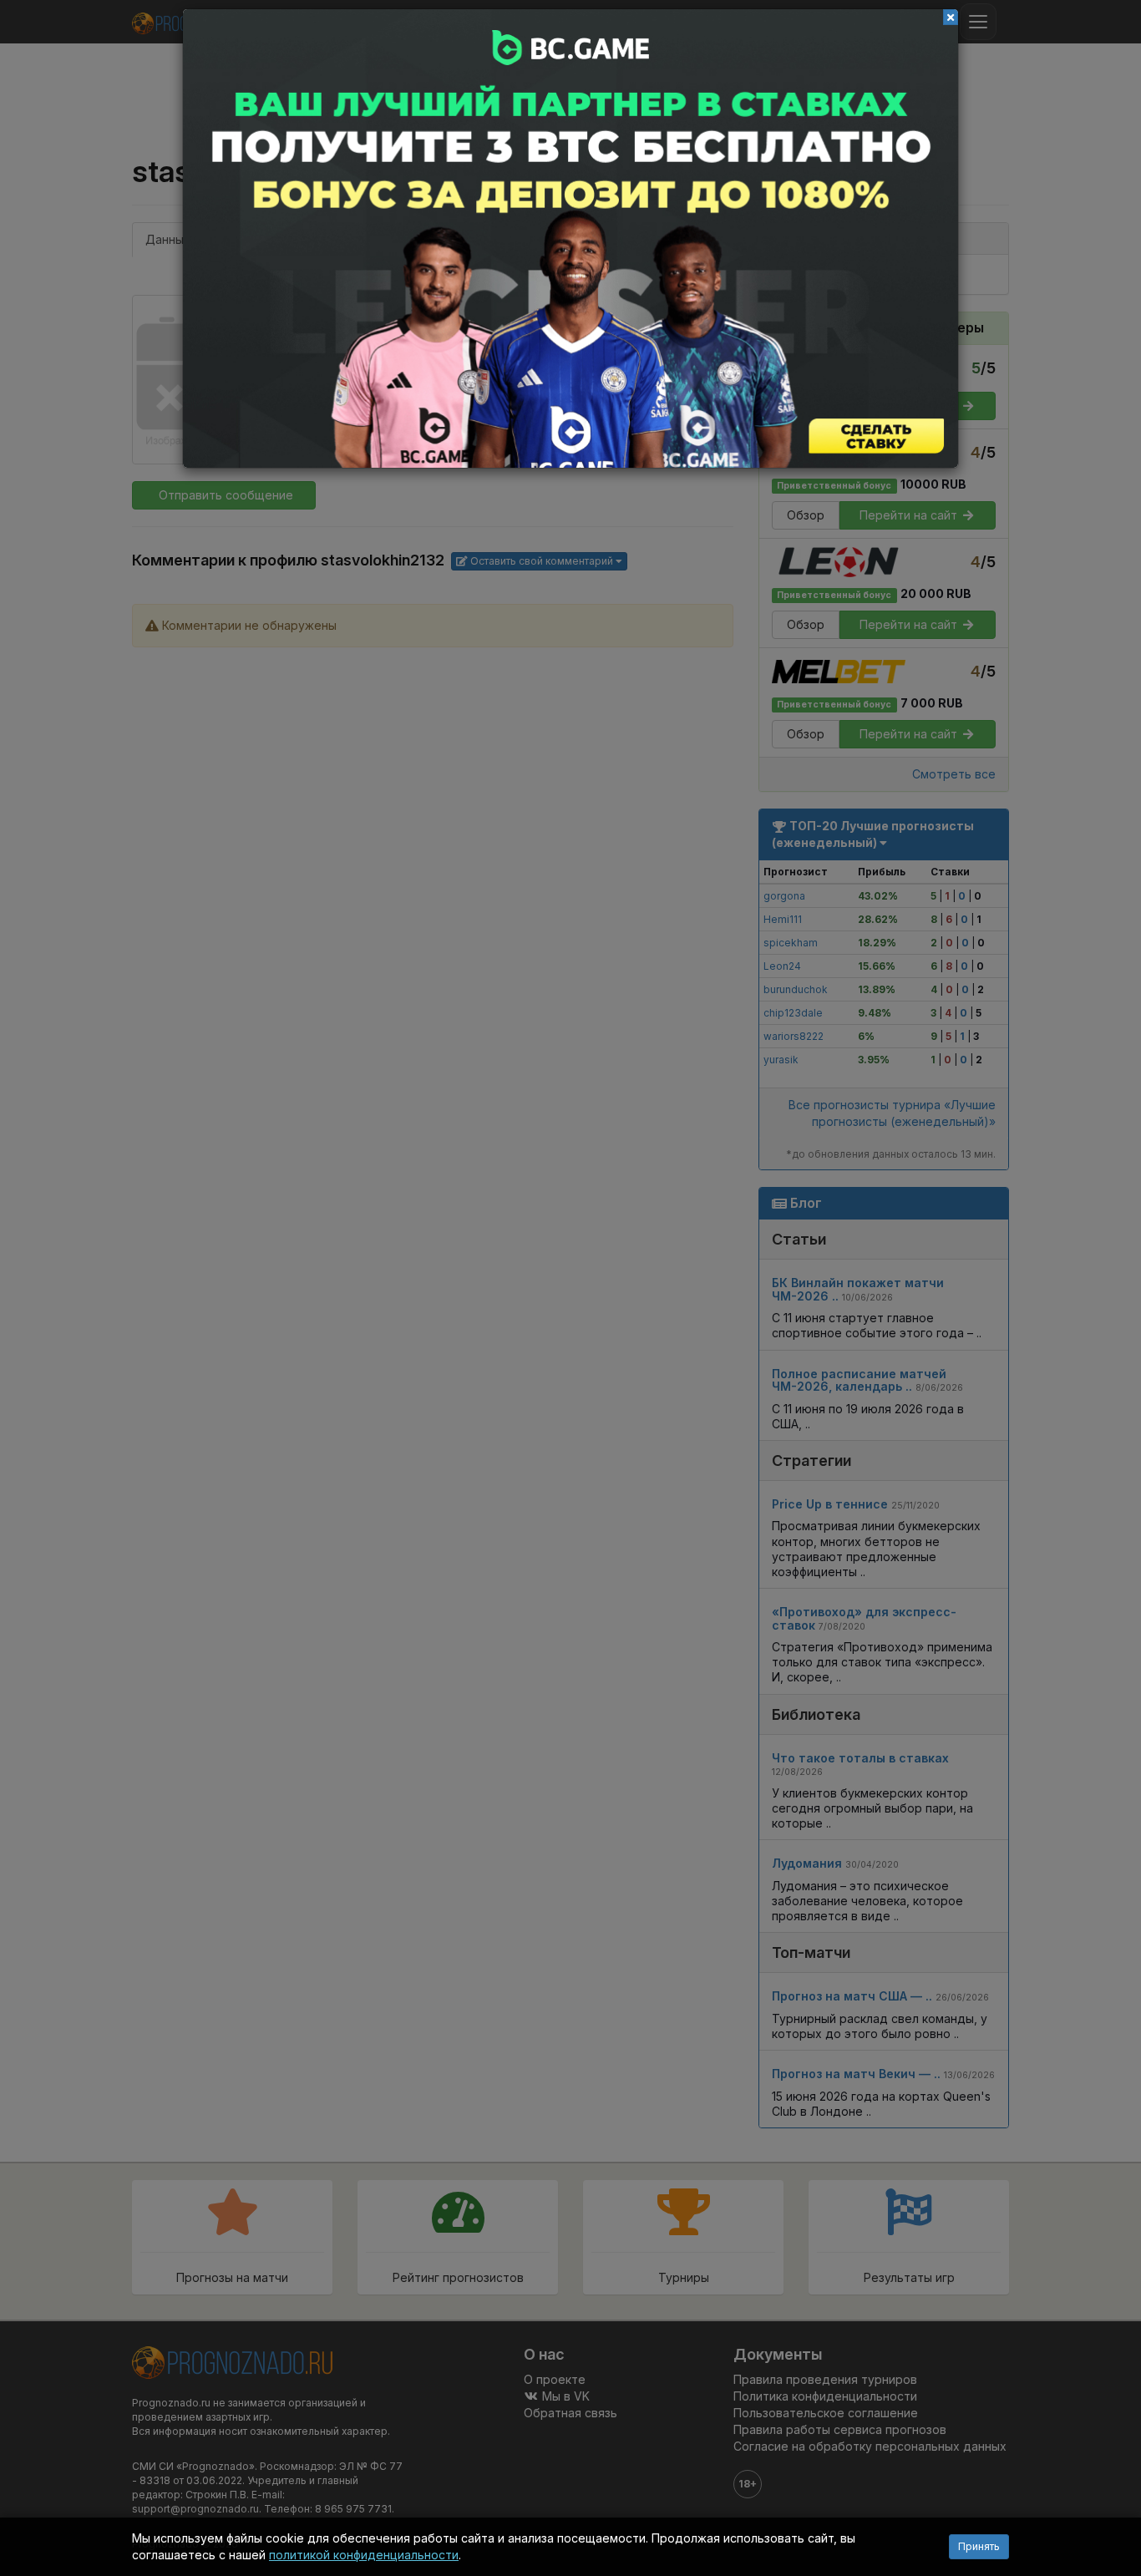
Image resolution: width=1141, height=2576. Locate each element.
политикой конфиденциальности (364, 2555)
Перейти (570, 238)
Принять (979, 2546)
